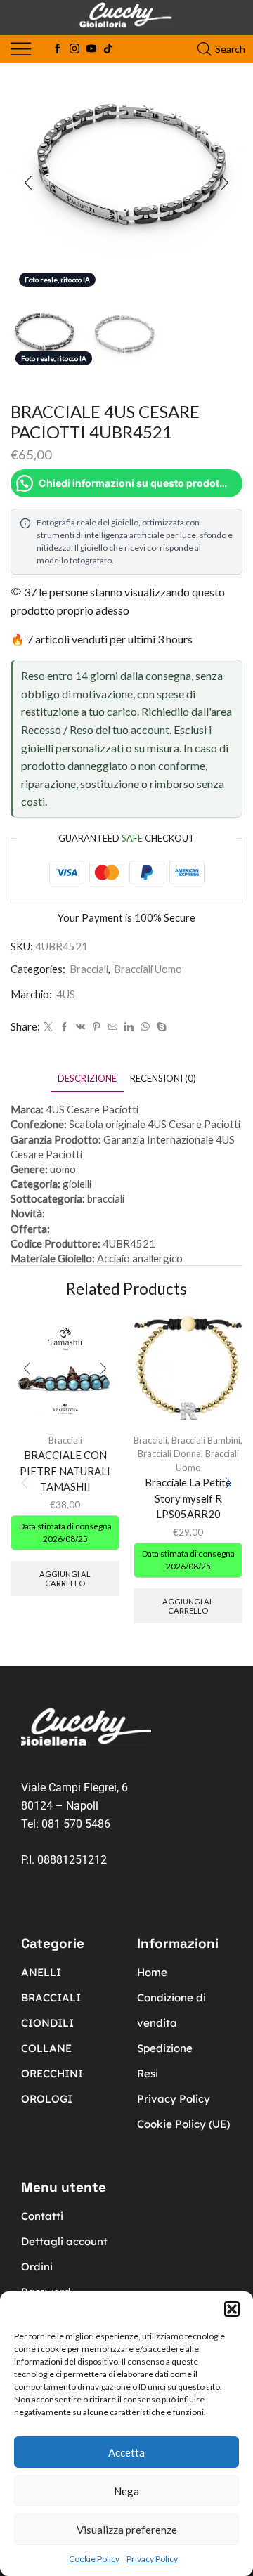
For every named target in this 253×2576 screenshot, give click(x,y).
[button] (232, 2309)
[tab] (87, 1079)
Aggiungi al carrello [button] (65, 1578)
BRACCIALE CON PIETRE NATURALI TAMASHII (65, 1470)
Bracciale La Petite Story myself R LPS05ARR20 (188, 1498)
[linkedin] (129, 1027)
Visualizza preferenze (127, 2530)
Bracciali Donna (169, 1453)
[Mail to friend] (113, 1027)
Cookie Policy (94, 2559)
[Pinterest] (97, 1027)
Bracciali (89, 969)
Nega (126, 2491)
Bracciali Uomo (148, 969)
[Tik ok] (108, 49)
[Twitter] (48, 1027)
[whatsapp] (145, 1027)
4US (66, 994)
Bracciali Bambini (206, 1440)
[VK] (80, 1027)
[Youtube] (91, 49)
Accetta (126, 2452)
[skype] (160, 1027)
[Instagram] (74, 49)
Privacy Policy (152, 2559)
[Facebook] (58, 49)
